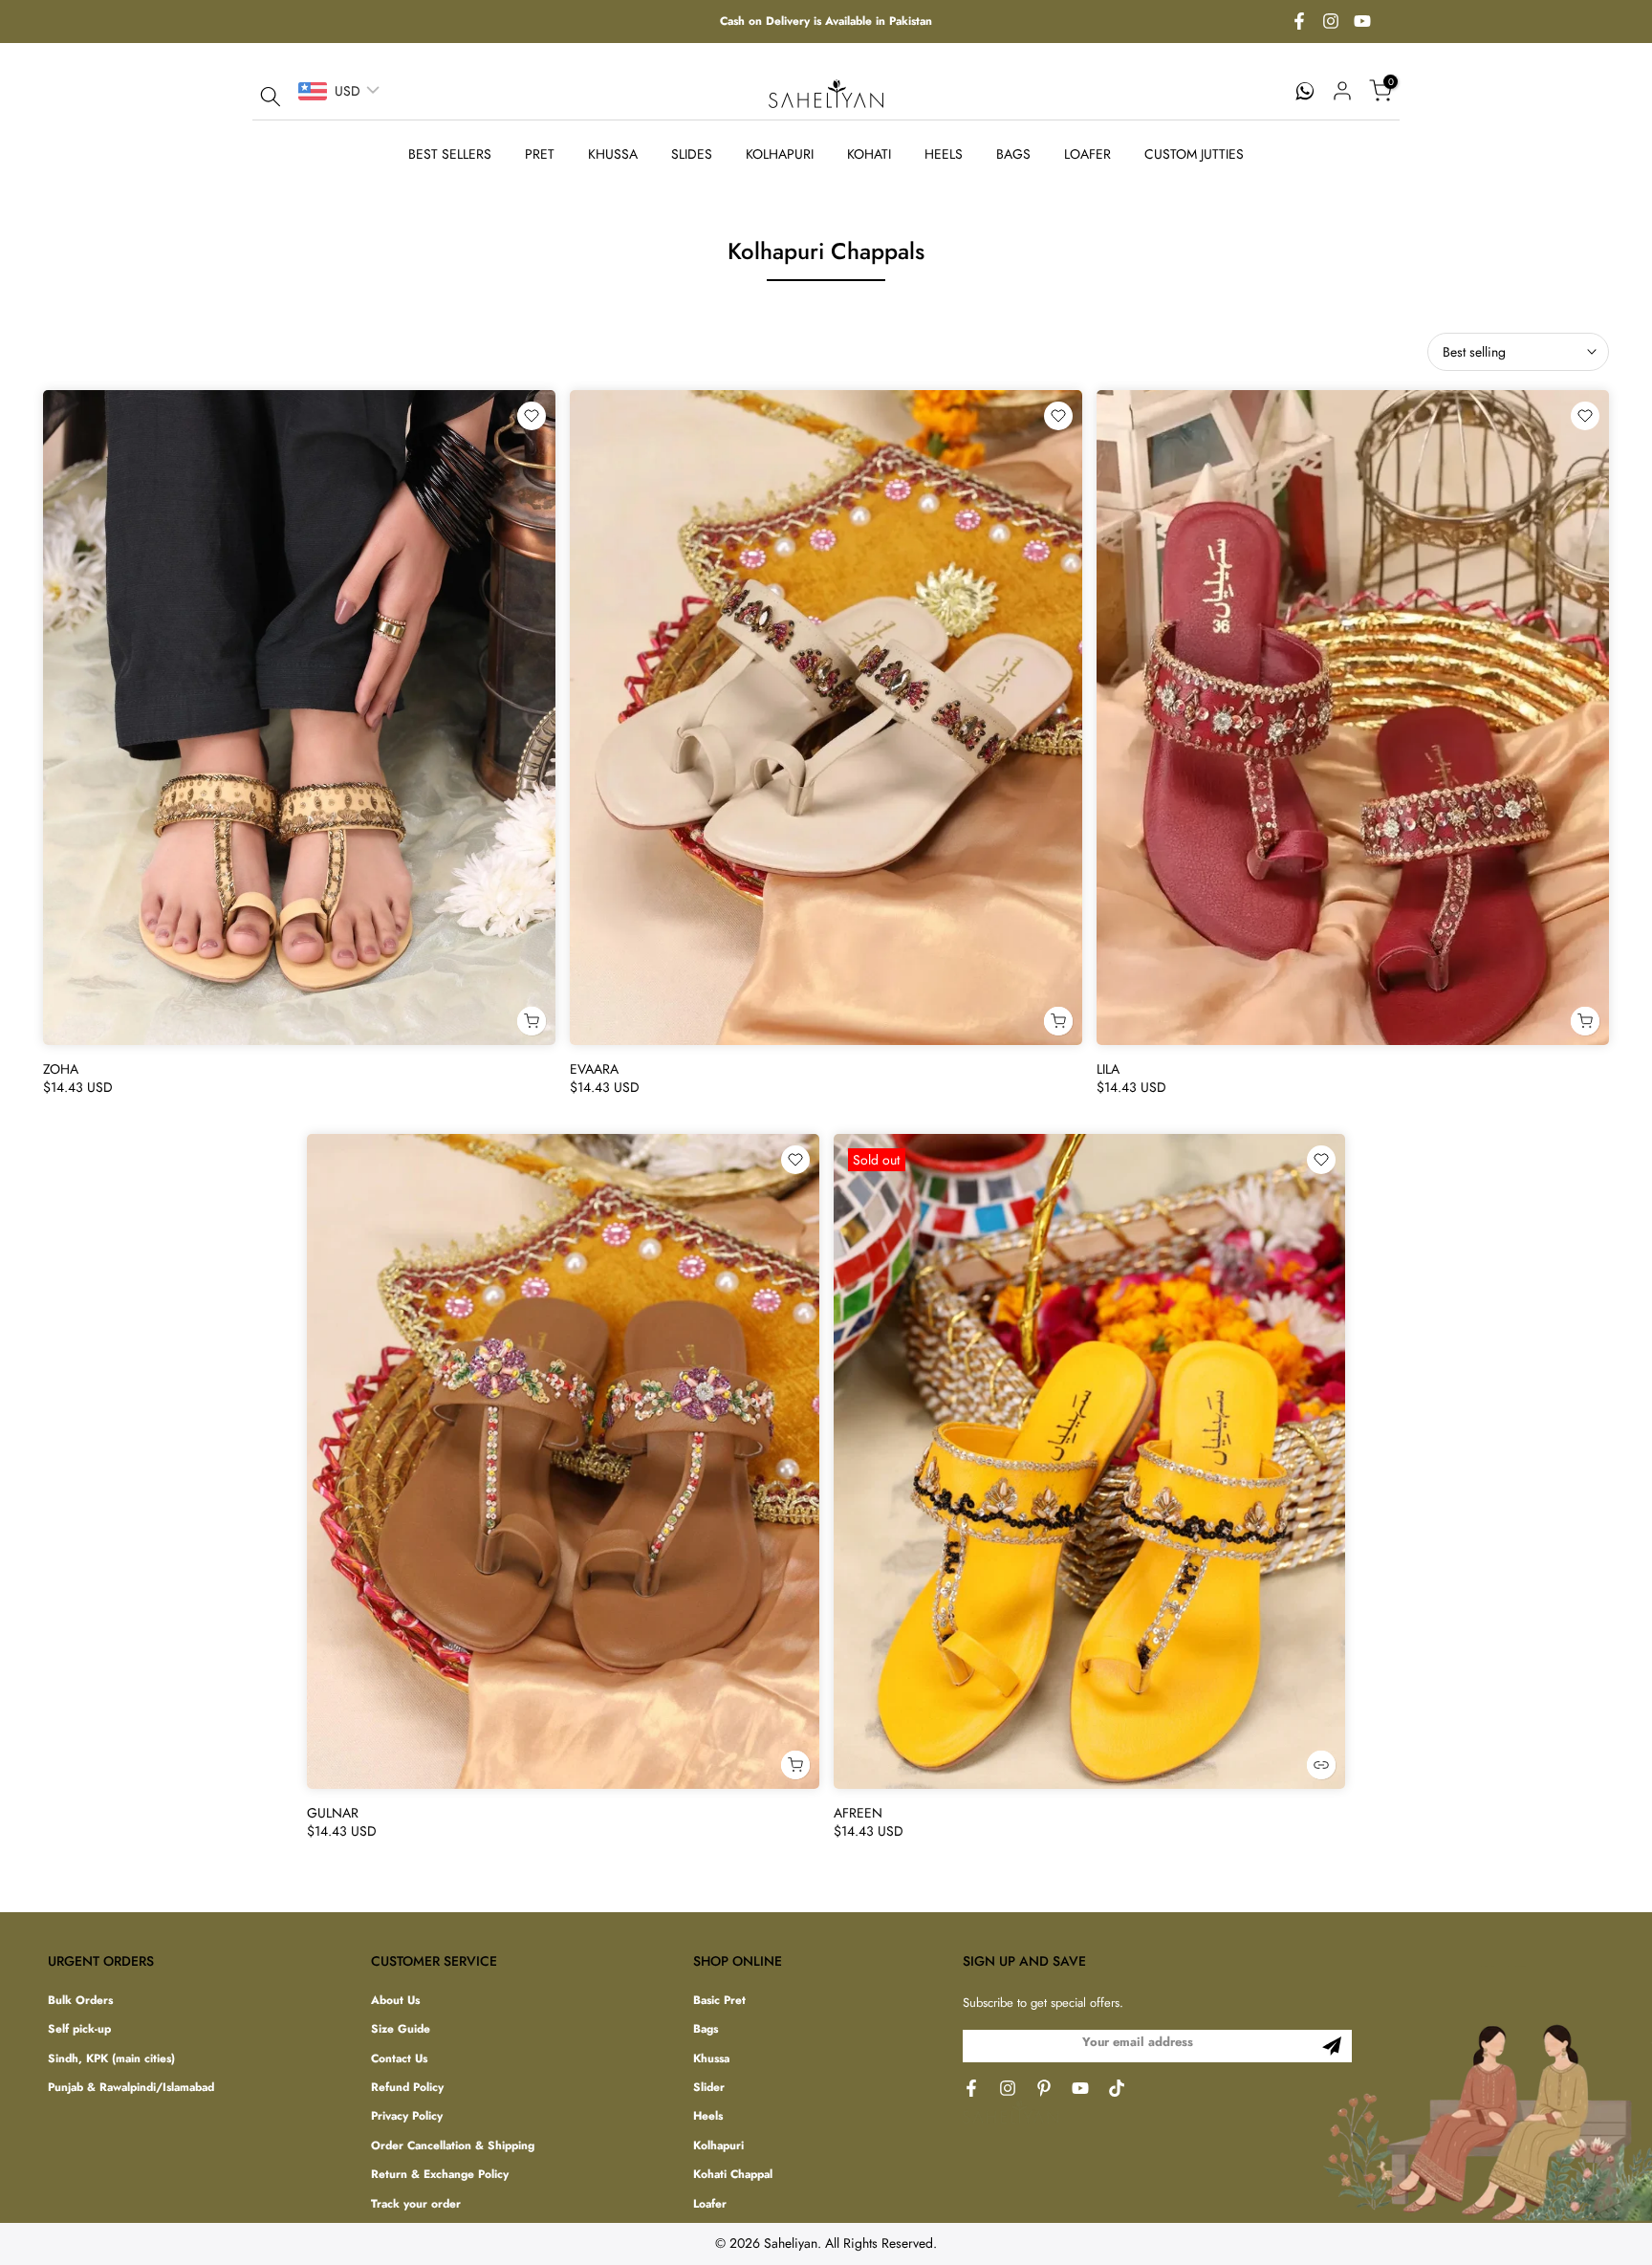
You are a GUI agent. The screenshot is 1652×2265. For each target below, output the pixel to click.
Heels (708, 2116)
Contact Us (399, 2059)
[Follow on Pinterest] (1044, 2088)
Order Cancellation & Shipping (453, 2146)
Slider (709, 2088)
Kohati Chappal (733, 2175)
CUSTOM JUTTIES (1194, 154)
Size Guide (401, 2029)
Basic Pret (719, 2001)
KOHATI (869, 154)
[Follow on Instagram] (1331, 22)
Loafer (710, 2204)
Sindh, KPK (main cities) (111, 2059)
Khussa (711, 2059)
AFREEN (858, 1813)
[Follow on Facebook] (1299, 22)
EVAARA (594, 1069)
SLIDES (692, 154)
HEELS (944, 154)
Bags (706, 2029)
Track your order (416, 2204)
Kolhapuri (718, 2146)
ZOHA (61, 1069)
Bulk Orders (80, 2001)
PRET (540, 154)
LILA (1108, 1069)
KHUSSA (613, 154)
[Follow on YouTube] (1362, 22)
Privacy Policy (407, 2116)
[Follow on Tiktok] (1117, 2088)
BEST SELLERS (450, 154)
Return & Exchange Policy (440, 2175)
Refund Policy (407, 2088)
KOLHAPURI (780, 154)
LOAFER (1087, 154)
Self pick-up (79, 2029)
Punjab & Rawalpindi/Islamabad (131, 2088)
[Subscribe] (1332, 2046)
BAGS (1013, 154)
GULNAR (333, 1813)
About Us (395, 2001)
